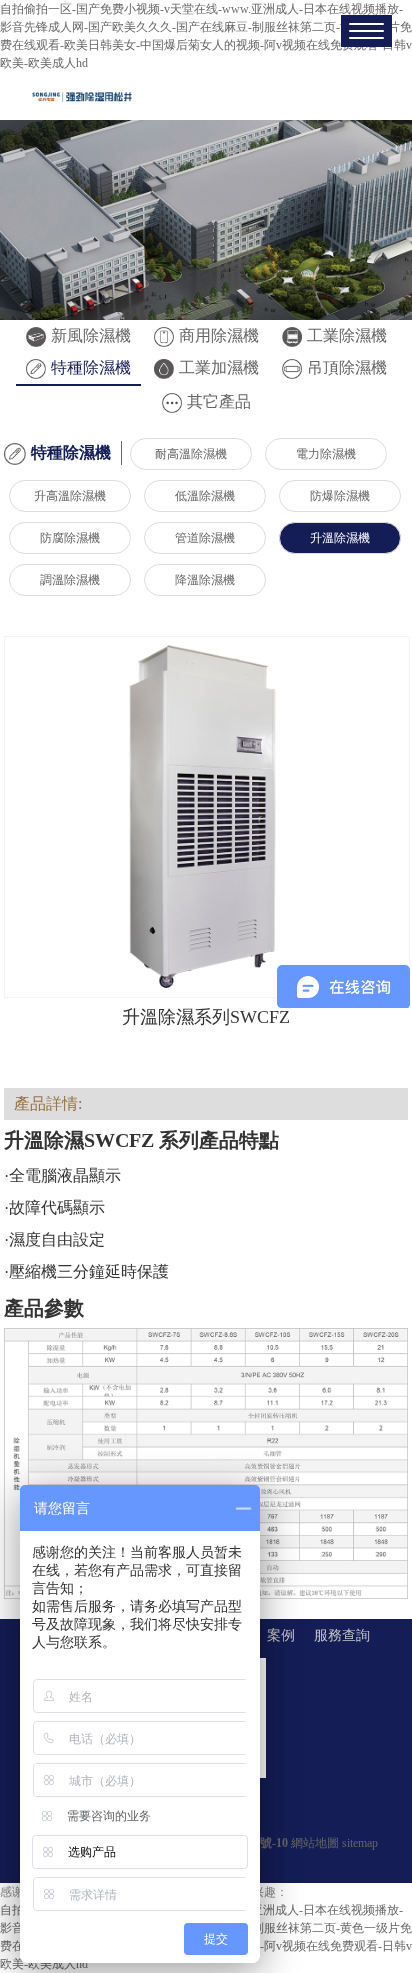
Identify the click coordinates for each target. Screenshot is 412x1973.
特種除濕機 (91, 367)
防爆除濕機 (340, 496)
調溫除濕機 (70, 580)
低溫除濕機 (205, 496)
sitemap (360, 1843)
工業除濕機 (347, 335)
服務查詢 (342, 1635)
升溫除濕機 (340, 538)
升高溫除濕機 (70, 496)
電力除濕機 (326, 454)
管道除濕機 (205, 538)
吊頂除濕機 (347, 367)
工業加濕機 (219, 367)
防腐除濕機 (70, 538)
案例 (281, 1635)
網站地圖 (315, 1843)
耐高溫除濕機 (191, 454)
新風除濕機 (91, 335)
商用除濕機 (219, 335)
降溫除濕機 (205, 580)
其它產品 (219, 401)
